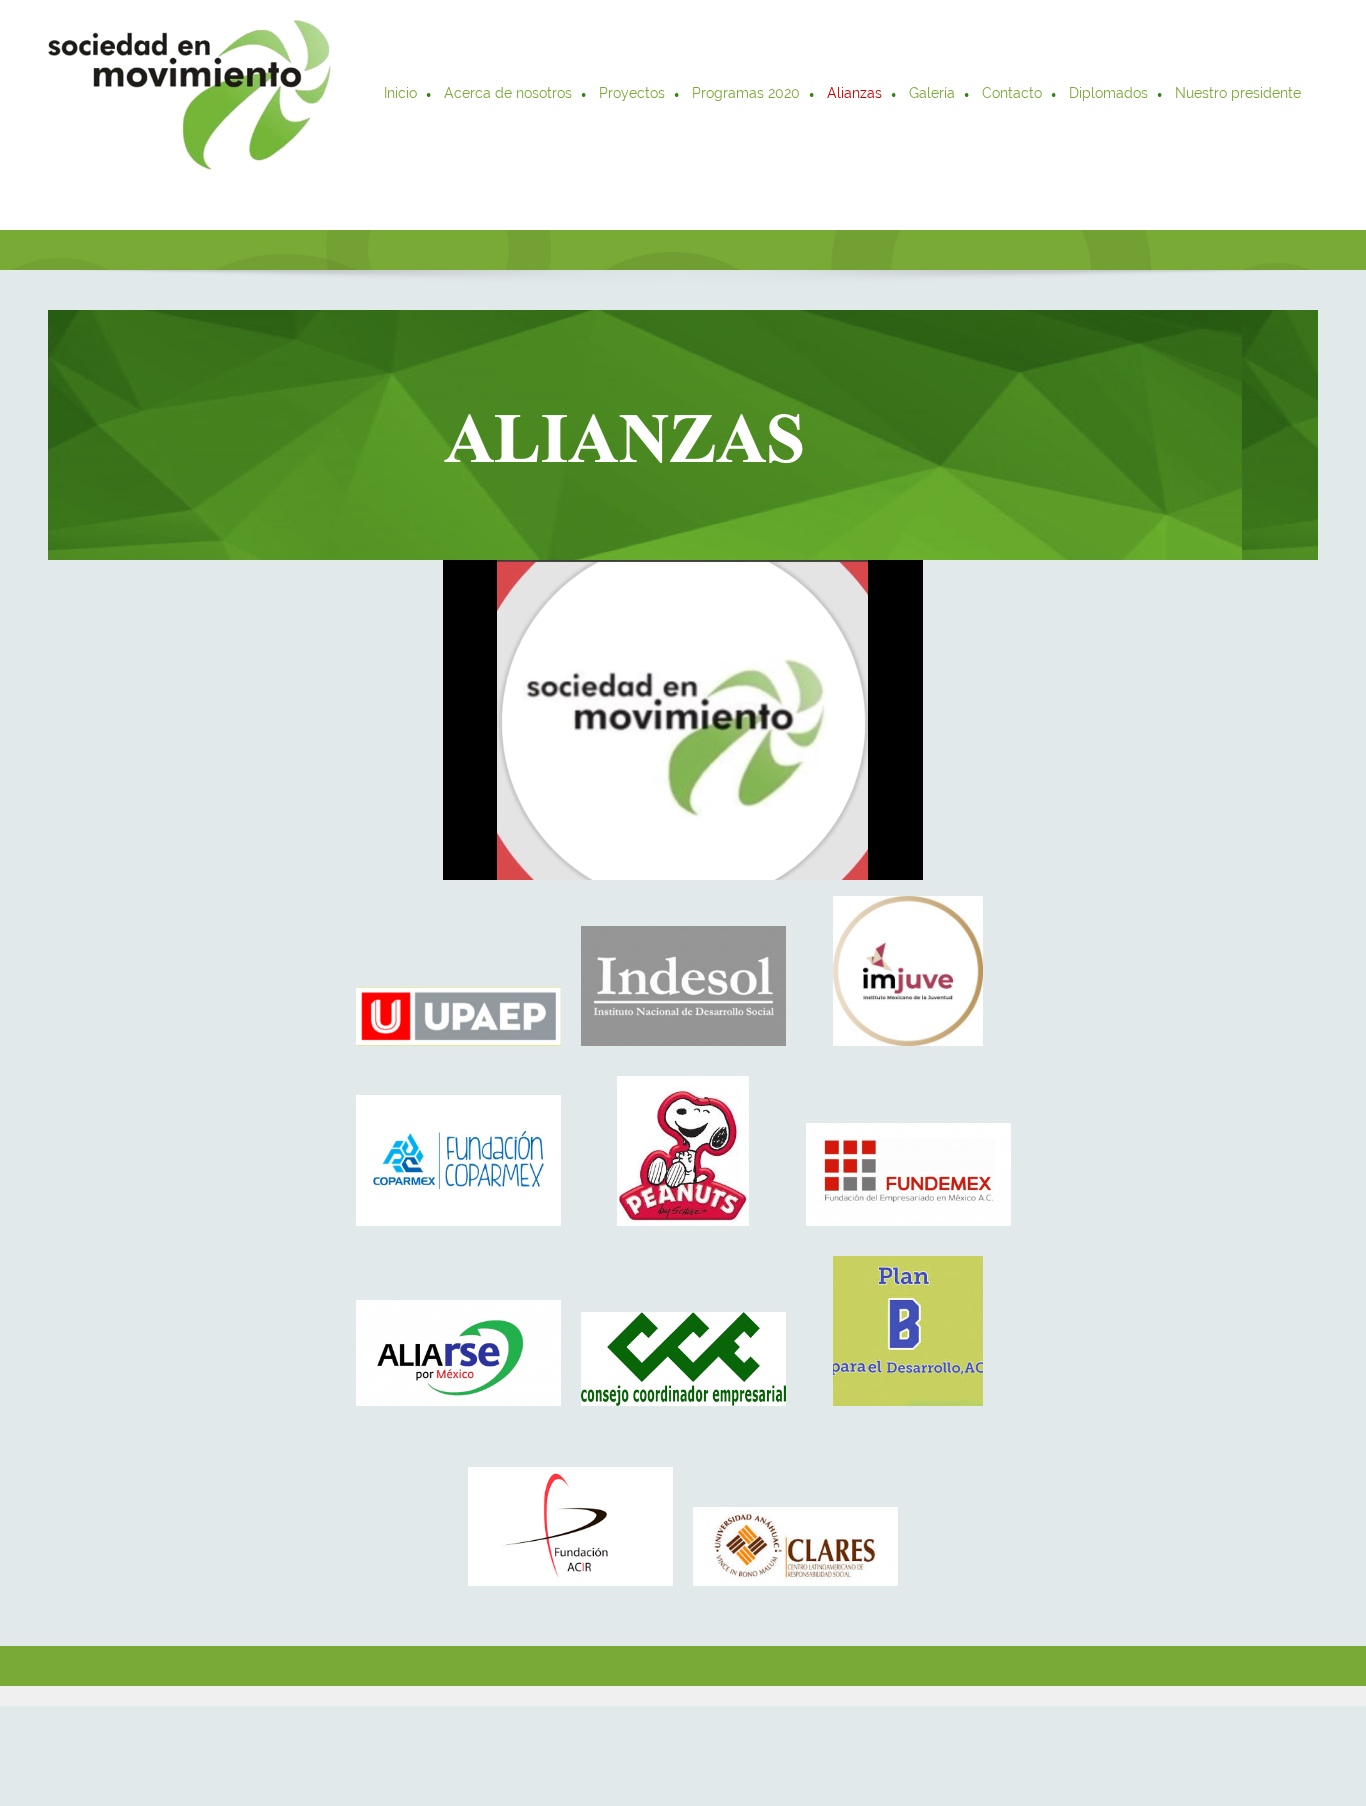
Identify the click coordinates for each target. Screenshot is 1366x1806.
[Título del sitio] (189, 95)
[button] (458, 976)
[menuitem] (401, 95)
